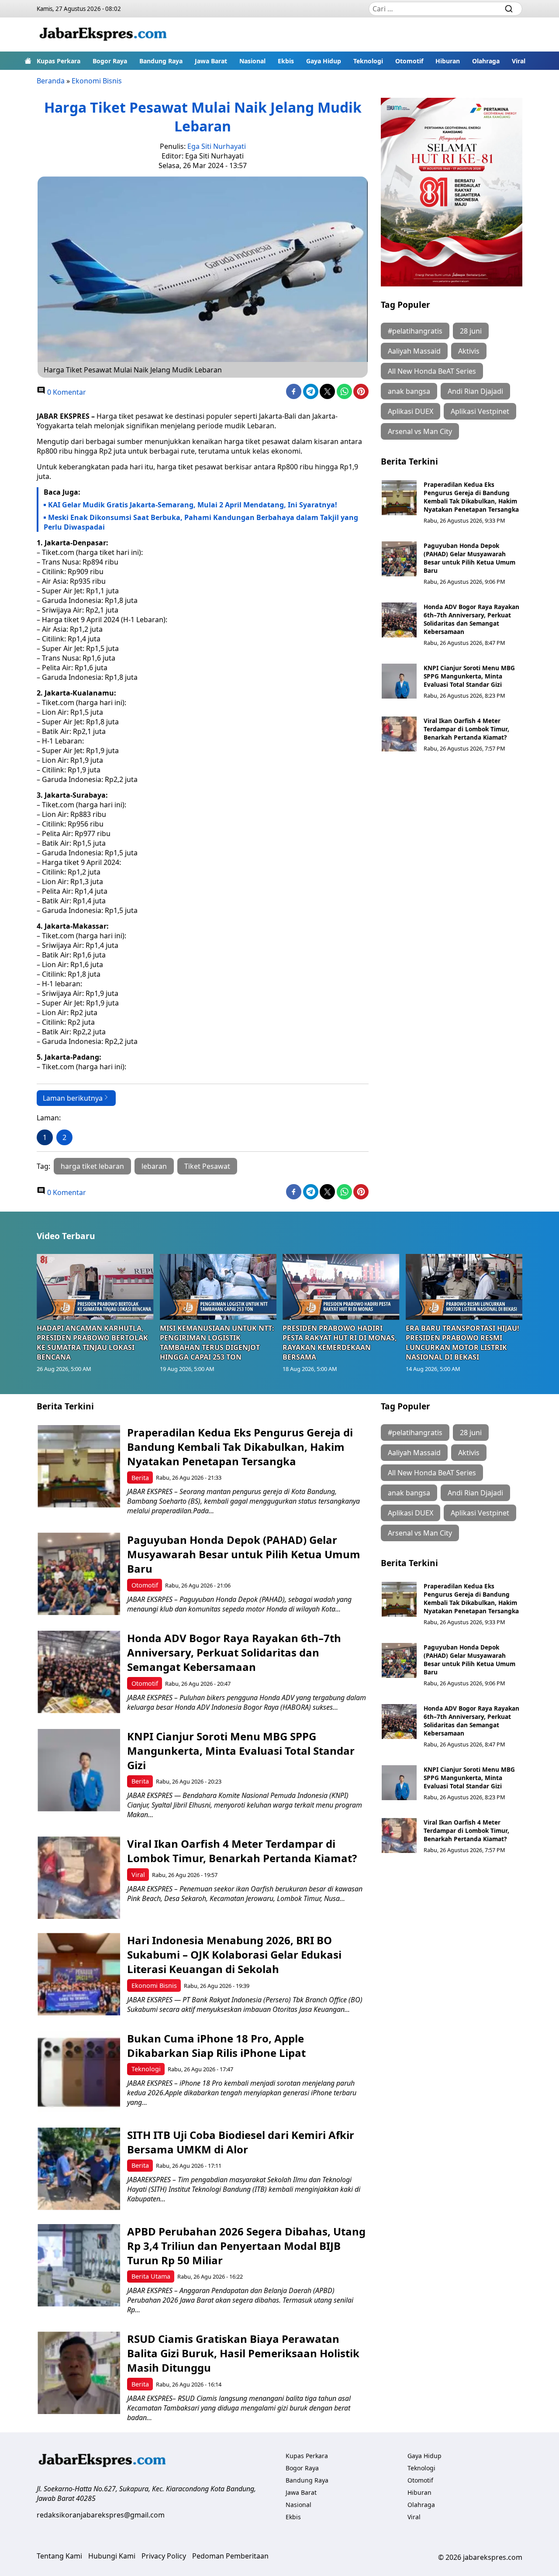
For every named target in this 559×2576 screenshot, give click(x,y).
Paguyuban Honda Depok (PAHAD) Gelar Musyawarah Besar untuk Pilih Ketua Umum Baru (469, 558)
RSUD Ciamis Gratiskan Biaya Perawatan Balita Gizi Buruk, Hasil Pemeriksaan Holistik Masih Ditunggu (243, 2353)
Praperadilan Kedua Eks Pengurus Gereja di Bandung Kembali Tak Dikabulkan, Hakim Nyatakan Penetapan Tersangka (471, 497)
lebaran (154, 1166)
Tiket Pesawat (207, 1166)
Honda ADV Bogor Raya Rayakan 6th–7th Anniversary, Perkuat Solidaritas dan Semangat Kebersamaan (471, 619)
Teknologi (368, 61)
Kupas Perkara (59, 61)
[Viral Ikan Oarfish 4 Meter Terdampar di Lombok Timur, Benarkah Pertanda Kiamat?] (399, 734)
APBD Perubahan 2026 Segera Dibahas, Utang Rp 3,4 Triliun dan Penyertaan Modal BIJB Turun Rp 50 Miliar (246, 2246)
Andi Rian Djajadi (475, 391)
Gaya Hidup (324, 61)
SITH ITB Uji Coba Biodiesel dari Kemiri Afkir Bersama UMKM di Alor (241, 2142)
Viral (519, 61)
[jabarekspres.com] (103, 34)
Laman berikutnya (73, 1098)
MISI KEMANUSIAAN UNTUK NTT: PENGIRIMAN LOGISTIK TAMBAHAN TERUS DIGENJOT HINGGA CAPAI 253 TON (217, 1343)
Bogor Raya (110, 61)
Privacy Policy (164, 2556)
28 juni (471, 331)
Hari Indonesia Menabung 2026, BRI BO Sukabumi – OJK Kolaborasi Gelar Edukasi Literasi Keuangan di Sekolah (234, 1954)
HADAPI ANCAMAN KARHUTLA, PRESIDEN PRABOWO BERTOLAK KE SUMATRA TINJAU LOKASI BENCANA (92, 1343)
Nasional (252, 61)
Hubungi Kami (112, 2556)
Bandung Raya (161, 61)
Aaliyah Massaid (414, 351)
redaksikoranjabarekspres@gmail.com (101, 2515)
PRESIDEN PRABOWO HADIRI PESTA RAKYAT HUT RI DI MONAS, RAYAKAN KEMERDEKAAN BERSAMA (340, 1343)
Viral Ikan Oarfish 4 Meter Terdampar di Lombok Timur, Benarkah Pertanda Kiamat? (466, 729)
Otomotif (409, 61)
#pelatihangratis (415, 331)
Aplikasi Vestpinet (480, 411)
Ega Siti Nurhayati (217, 146)
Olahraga (486, 61)
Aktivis (469, 351)
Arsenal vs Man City (420, 431)
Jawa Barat (211, 61)
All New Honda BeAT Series (432, 371)
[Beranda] (28, 61)
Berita (140, 1478)
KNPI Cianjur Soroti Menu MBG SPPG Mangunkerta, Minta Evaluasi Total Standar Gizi (469, 676)
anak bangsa (409, 391)
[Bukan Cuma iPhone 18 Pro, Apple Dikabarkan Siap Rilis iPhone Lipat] (79, 2072)
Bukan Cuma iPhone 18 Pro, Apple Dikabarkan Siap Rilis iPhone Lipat (216, 2046)
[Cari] (509, 9)
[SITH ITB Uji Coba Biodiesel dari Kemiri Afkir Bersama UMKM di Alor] (79, 2169)
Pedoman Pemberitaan (230, 2556)
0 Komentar (66, 392)
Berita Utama (151, 2276)
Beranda (51, 81)
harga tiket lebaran (92, 1166)
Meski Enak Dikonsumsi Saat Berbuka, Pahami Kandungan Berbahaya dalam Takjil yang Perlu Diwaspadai (201, 522)
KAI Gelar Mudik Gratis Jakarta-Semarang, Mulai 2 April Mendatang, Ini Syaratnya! (193, 505)
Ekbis (286, 61)
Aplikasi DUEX (411, 411)
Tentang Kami (59, 2556)
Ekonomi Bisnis (97, 81)
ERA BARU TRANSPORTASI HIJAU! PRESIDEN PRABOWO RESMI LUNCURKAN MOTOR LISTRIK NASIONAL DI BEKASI (462, 1343)
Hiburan (448, 61)
